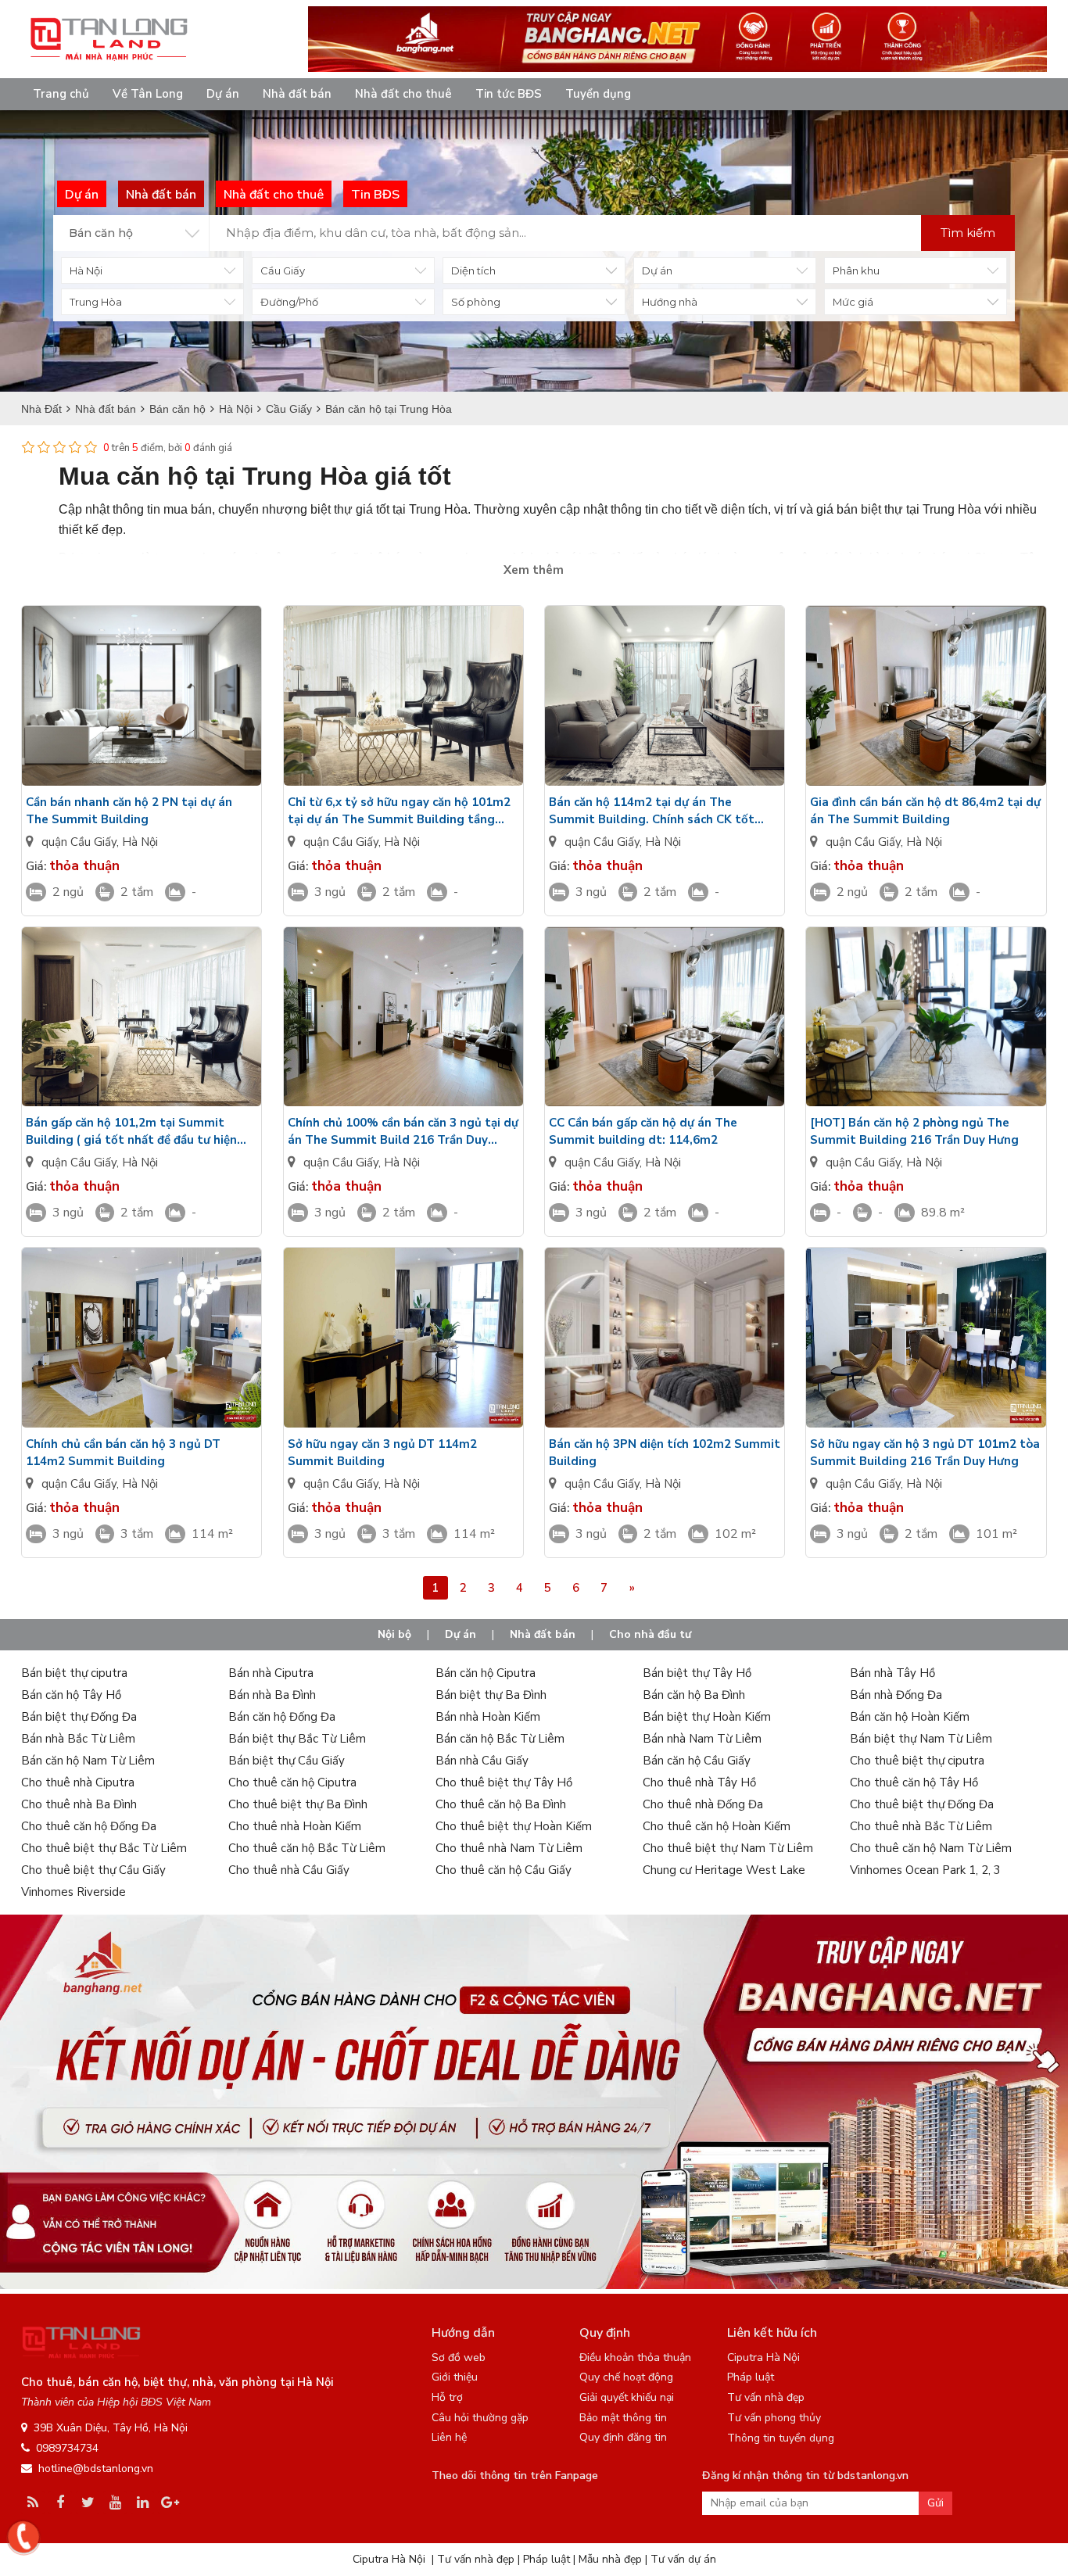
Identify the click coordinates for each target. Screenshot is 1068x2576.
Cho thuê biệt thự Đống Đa (922, 1804)
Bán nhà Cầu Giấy (482, 1761)
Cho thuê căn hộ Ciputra (292, 1782)
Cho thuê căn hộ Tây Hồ (914, 1782)
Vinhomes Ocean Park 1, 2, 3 (925, 1870)
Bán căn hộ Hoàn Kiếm (910, 1717)
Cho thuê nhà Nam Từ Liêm (509, 1848)
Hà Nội (140, 842)
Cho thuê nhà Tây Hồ (699, 1782)
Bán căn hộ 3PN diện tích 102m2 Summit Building (665, 1453)
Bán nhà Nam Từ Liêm (702, 1739)
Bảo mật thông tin (623, 2418)
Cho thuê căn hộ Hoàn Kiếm (717, 1826)
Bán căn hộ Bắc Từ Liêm (500, 1739)
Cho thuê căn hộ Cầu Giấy (504, 1870)
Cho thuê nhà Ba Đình (79, 1804)
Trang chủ (61, 94)
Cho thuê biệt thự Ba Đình (298, 1804)
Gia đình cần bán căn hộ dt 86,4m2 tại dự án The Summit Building (925, 811)
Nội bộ (394, 1634)
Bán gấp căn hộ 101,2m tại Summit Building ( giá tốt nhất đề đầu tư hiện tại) (131, 1132)
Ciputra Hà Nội (763, 2357)
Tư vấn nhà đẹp (766, 2397)
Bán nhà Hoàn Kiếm (488, 1717)
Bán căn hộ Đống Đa (282, 1717)
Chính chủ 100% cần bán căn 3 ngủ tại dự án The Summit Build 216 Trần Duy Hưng (403, 1132)
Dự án (223, 94)
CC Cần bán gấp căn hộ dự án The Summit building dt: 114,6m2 (643, 1131)
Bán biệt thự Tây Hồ (697, 1673)
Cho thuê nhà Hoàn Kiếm (295, 1826)
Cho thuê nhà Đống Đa (703, 1804)
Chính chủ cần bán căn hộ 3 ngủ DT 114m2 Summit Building (123, 1453)
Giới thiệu (455, 2377)
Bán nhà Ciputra (271, 1673)
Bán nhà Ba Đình (272, 1695)
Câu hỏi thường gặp (480, 2418)
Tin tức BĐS (509, 94)
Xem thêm (534, 570)
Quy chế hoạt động (626, 2377)
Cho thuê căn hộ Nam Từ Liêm (931, 1848)
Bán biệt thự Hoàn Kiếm (707, 1717)
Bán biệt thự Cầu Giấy (287, 1761)
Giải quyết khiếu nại (627, 2397)
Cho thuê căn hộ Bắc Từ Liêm (307, 1848)
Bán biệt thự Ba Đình (491, 1695)
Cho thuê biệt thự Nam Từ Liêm (728, 1848)
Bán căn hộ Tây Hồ (71, 1695)
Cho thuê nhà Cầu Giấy (289, 1870)
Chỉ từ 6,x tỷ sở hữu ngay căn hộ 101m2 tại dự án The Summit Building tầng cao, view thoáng (399, 811)
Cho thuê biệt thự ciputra (917, 1761)
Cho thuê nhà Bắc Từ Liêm (921, 1826)
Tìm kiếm (968, 233)
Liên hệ (449, 2437)
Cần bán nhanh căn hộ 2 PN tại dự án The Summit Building (129, 811)
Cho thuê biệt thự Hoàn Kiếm (514, 1826)
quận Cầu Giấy (79, 842)
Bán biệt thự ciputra (74, 1673)
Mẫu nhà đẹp (610, 2559)
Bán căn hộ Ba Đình (694, 1695)
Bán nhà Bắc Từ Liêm (78, 1739)
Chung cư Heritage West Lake (724, 1870)
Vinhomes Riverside (73, 1892)
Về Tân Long (148, 94)
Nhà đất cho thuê (403, 94)
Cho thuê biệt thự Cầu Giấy (93, 1870)
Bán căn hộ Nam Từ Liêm (88, 1761)
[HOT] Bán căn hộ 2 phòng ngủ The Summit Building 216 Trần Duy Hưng (914, 1131)
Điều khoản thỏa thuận (635, 2357)
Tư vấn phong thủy (774, 2418)
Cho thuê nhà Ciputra (78, 1782)
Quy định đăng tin (623, 2437)
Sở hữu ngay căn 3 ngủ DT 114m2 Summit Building (382, 1453)
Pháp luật (751, 2377)
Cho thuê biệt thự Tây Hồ (504, 1782)
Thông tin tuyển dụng (781, 2438)
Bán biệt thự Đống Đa (79, 1717)
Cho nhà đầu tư (650, 1634)
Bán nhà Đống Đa (896, 1695)
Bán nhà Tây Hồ (892, 1673)
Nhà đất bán (297, 94)
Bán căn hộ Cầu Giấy (697, 1761)
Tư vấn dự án (683, 2559)
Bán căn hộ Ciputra (486, 1673)
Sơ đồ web (459, 2357)
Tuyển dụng (598, 94)
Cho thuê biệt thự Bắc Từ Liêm (104, 1848)
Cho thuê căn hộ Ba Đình (501, 1804)
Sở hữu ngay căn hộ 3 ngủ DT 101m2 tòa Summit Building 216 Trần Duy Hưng (925, 1453)
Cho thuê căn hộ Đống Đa (89, 1826)
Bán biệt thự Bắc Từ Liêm (297, 1739)
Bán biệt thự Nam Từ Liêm (921, 1739)
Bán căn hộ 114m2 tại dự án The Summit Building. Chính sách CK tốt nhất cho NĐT (652, 811)
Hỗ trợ (447, 2397)
